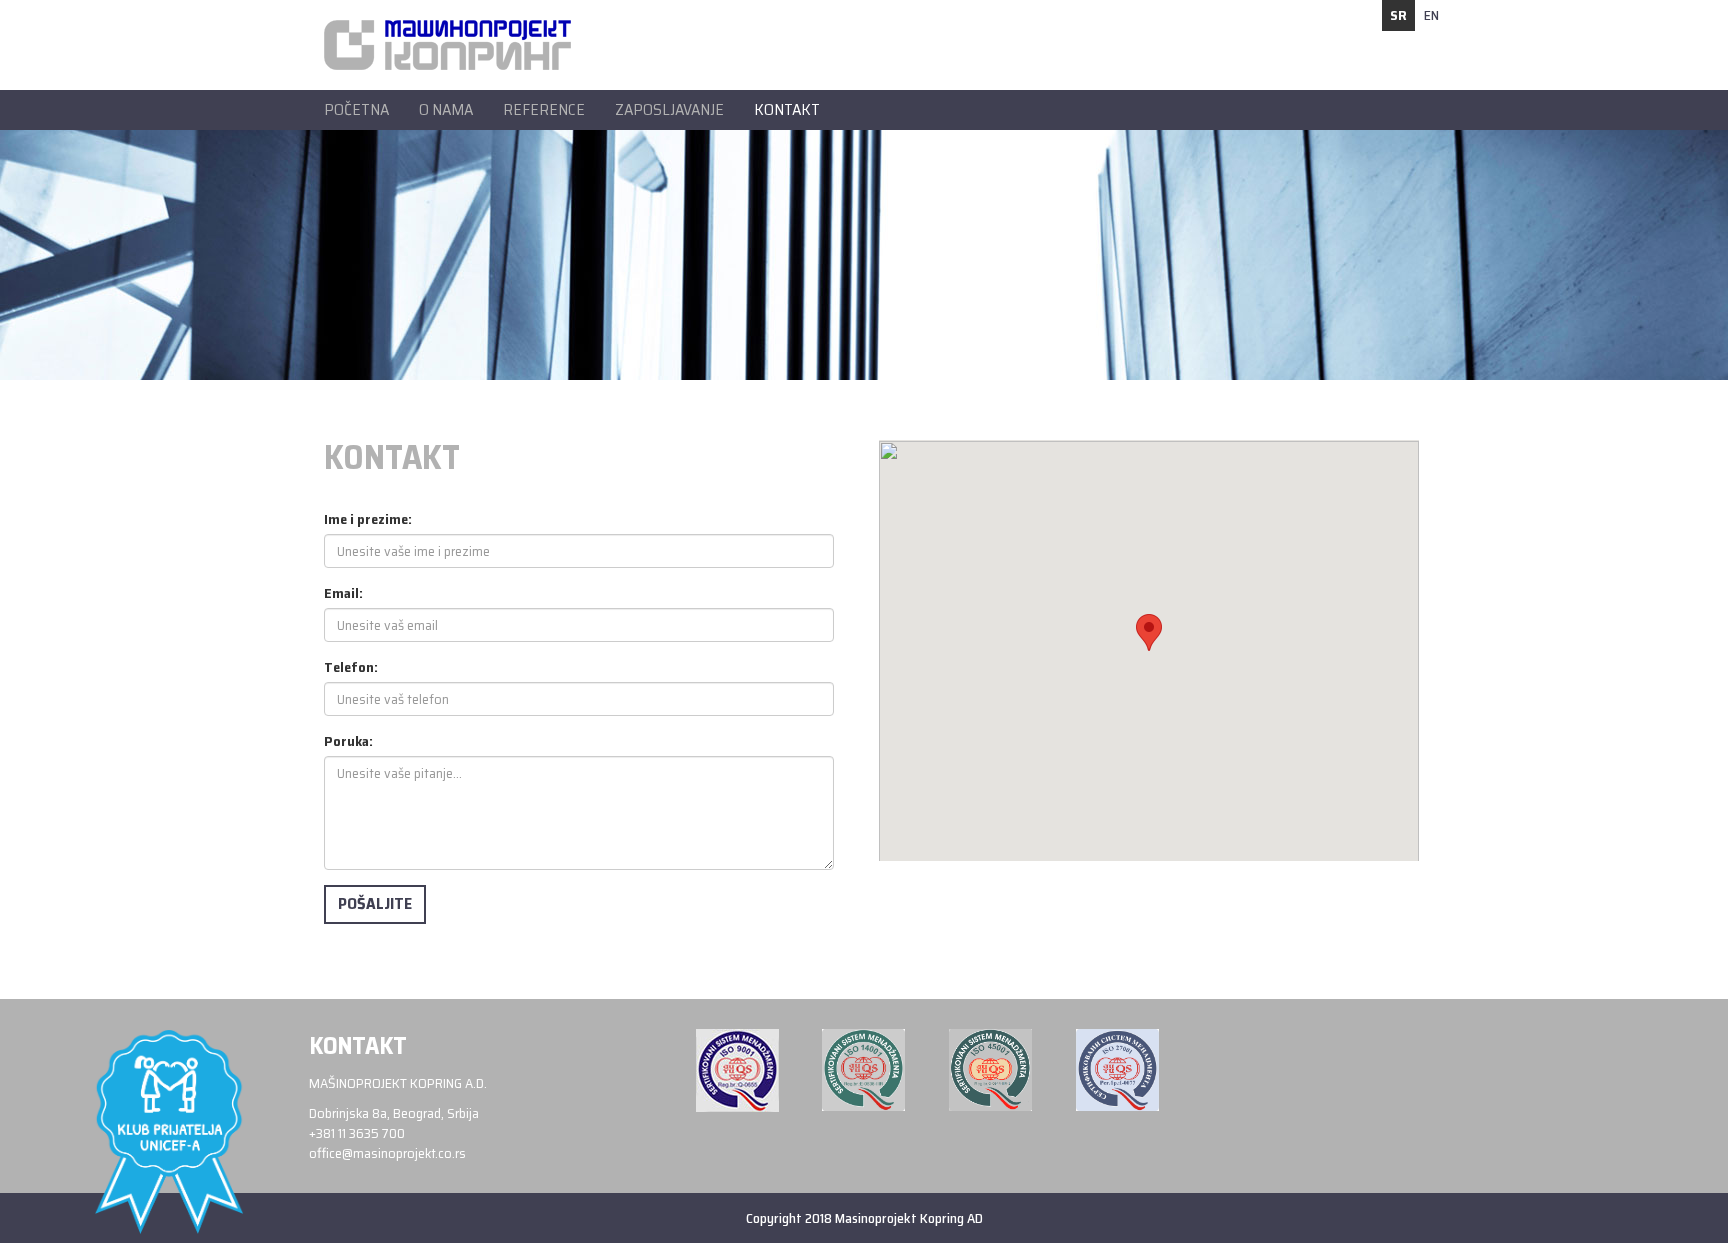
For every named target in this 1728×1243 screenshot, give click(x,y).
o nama (446, 109)
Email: (343, 593)
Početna (356, 109)
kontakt (787, 109)
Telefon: (351, 667)
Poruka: (348, 741)
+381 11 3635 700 (357, 1133)
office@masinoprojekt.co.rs (387, 1153)
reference (544, 109)
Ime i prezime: (368, 519)
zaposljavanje (669, 109)
